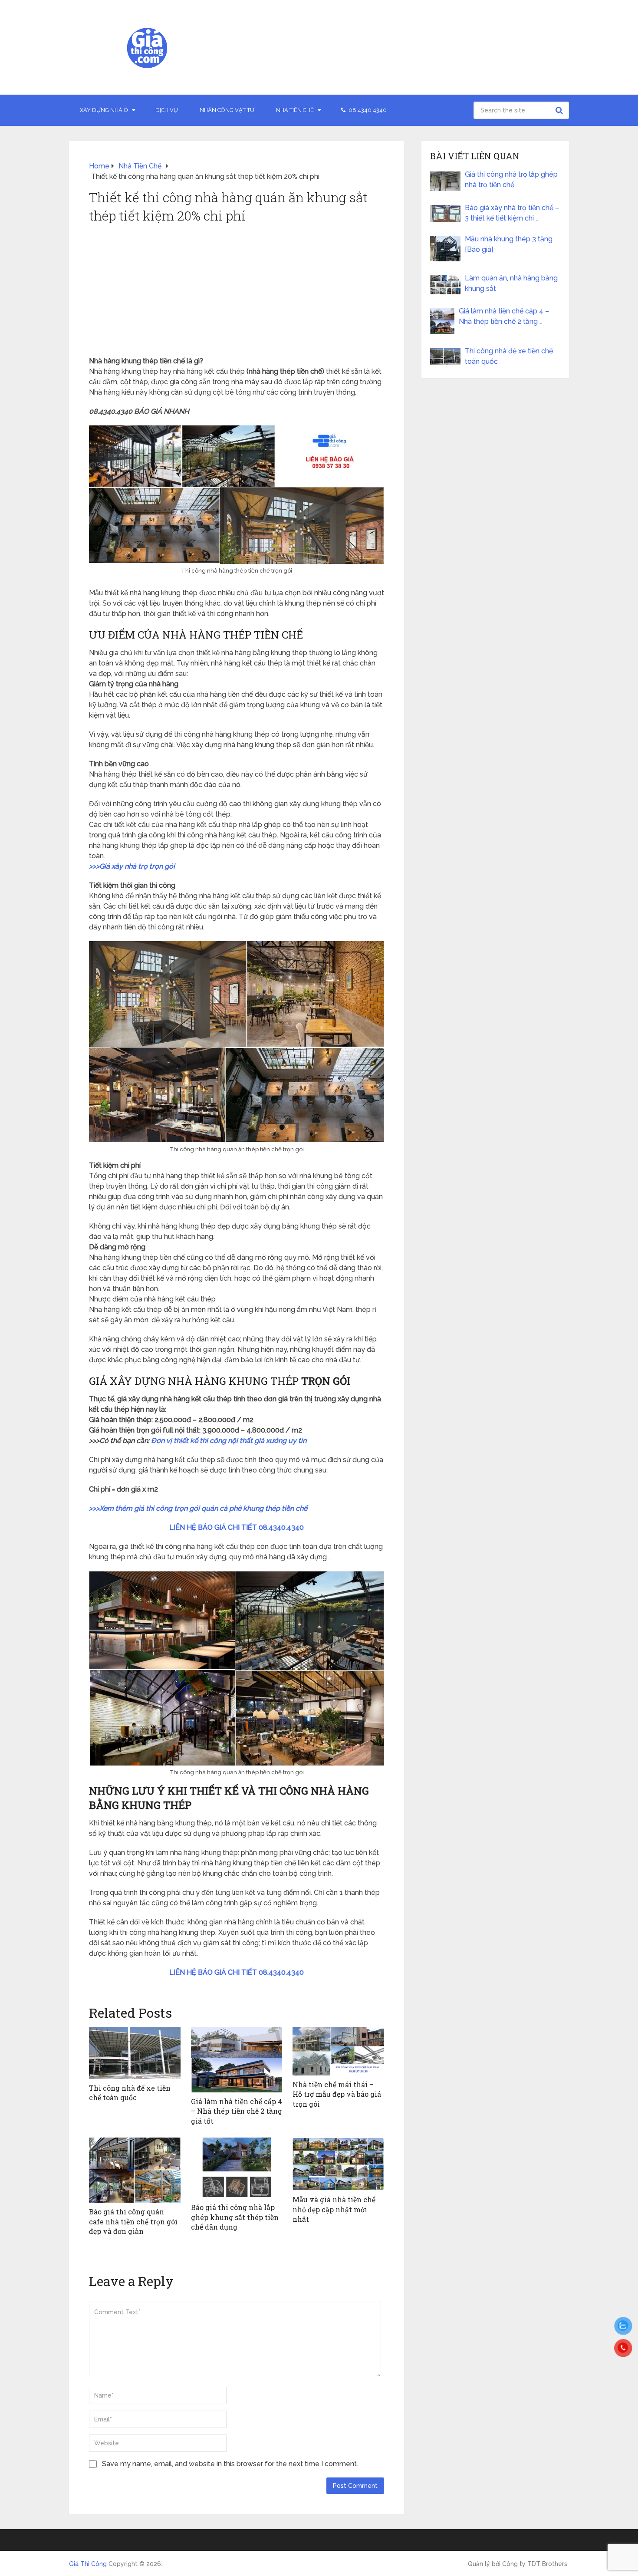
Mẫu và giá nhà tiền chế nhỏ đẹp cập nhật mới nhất (334, 2209)
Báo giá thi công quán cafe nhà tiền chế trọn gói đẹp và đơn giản (133, 2221)
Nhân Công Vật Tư (227, 110)
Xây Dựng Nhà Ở (104, 110)
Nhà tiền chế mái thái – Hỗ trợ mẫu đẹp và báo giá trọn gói (337, 2094)
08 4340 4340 (367, 110)
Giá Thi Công (88, 2564)
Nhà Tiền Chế (295, 110)
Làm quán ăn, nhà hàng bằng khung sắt (511, 283)
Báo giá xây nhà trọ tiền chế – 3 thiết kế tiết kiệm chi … (512, 213)
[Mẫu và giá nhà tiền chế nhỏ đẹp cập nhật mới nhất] (338, 2164)
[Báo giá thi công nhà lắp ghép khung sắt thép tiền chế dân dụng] (237, 2168)
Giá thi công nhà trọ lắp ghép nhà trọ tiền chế (511, 180)
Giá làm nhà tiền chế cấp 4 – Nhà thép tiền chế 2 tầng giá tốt (237, 2111)
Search (560, 110)
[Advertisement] (237, 291)
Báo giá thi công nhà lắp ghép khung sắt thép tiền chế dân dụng (235, 2217)
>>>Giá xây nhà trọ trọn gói (132, 866)
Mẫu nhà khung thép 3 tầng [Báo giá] (509, 244)
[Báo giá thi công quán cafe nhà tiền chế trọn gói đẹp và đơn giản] (135, 2170)
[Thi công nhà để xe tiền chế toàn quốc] (135, 2053)
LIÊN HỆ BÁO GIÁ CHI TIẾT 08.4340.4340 (237, 1527)
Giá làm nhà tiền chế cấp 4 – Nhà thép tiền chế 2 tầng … (504, 316)
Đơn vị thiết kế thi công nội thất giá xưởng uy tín (229, 1441)
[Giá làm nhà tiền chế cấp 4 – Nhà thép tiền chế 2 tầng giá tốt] (237, 2060)
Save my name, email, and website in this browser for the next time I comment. (230, 2464)
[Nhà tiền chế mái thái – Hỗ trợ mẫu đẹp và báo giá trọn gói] (338, 2051)
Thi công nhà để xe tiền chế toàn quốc (130, 2093)
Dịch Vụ (167, 110)
